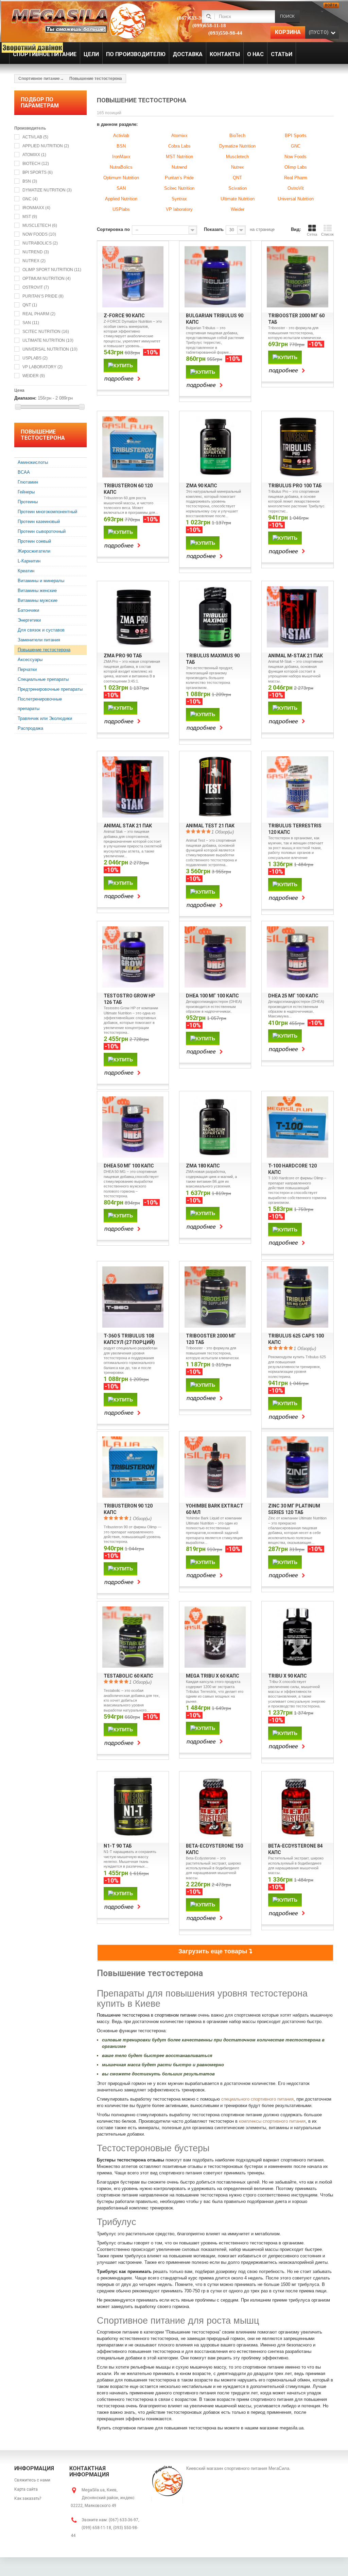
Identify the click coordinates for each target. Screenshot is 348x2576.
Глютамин (28, 482)
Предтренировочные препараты (50, 689)
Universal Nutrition (50, 349)
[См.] (124, 379)
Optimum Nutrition (47, 279)
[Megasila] (78, 20)
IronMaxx (121, 157)
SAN (31, 323)
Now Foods (39, 234)
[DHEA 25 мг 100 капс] (297, 957)
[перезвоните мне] (29, 47)
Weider (34, 376)
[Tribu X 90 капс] (297, 1637)
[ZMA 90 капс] (215, 447)
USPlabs (35, 358)
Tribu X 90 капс (288, 1676)
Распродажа (30, 728)
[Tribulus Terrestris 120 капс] (297, 787)
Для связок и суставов (41, 630)
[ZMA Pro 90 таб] (133, 617)
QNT (30, 305)
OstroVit (36, 287)
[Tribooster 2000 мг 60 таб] (297, 277)
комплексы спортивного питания (272, 2121)
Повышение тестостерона (44, 650)
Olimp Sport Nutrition (52, 270)
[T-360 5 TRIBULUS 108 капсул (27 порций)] (133, 1297)
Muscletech (40, 225)
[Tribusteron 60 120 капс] (133, 447)
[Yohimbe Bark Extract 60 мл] (215, 1467)
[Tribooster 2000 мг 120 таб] (215, 1297)
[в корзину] (120, 365)
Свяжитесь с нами (32, 2480)
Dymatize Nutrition (47, 190)
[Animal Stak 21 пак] (133, 787)
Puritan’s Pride (43, 296)
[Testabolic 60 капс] (133, 1637)
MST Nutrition (179, 157)
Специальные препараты (43, 679)
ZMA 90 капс (202, 486)
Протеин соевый (34, 541)
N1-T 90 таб (118, 1846)
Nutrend (36, 252)
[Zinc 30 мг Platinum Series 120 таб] (297, 1467)
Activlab (35, 137)
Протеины (28, 502)
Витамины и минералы (41, 581)
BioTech (36, 164)
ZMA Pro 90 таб (123, 656)
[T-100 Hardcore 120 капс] (297, 1127)
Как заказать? (28, 2498)
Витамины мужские (38, 600)
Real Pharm (39, 314)
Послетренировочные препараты (40, 704)
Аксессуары (30, 660)
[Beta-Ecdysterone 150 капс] (215, 1807)
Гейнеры (26, 492)
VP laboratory (42, 367)
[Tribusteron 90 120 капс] (133, 1467)
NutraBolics (40, 243)
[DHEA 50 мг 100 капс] (133, 1127)
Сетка (312, 234)
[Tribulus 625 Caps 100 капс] (297, 1297)
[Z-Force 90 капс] (133, 277)
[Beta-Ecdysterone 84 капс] (297, 1807)
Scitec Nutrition (46, 332)
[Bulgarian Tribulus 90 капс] (215, 277)
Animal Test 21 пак (210, 826)
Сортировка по (113, 229)
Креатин (26, 571)
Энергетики (29, 620)
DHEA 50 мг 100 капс (129, 1166)
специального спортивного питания (257, 2099)
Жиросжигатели (34, 551)
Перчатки (27, 669)
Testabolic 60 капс (128, 1676)
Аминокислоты (33, 462)
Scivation (238, 188)
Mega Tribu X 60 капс (213, 1676)
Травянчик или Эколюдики (45, 718)
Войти (331, 5)
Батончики (28, 610)
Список (327, 234)
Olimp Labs (296, 167)
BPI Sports (38, 172)
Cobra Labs (179, 146)
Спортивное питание (39, 79)
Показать (214, 229)
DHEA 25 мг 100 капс (293, 996)
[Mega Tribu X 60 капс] (215, 1637)
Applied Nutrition (46, 146)
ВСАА (24, 472)
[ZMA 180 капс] (215, 1127)
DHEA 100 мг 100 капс (212, 996)
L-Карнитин (29, 561)
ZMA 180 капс (203, 1166)
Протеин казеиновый (39, 521)
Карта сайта (26, 2489)
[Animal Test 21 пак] (215, 787)
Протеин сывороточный (42, 531)
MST (30, 217)
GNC (30, 199)
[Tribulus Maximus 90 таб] (215, 617)
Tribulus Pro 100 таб (295, 486)
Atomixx (34, 155)
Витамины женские (37, 591)
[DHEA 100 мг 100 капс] (215, 957)
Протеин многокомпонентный (47, 512)
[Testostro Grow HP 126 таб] (133, 957)
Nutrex (34, 261)
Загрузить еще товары (214, 1951)
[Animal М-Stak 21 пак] (297, 617)
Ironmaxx (36, 208)
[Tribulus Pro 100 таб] (297, 447)
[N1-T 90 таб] (133, 1807)
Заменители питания (39, 640)
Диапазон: (25, 398)
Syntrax (179, 199)
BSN (30, 181)
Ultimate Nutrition (48, 340)
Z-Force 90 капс (124, 316)
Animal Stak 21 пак (128, 826)
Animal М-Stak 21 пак (295, 656)
